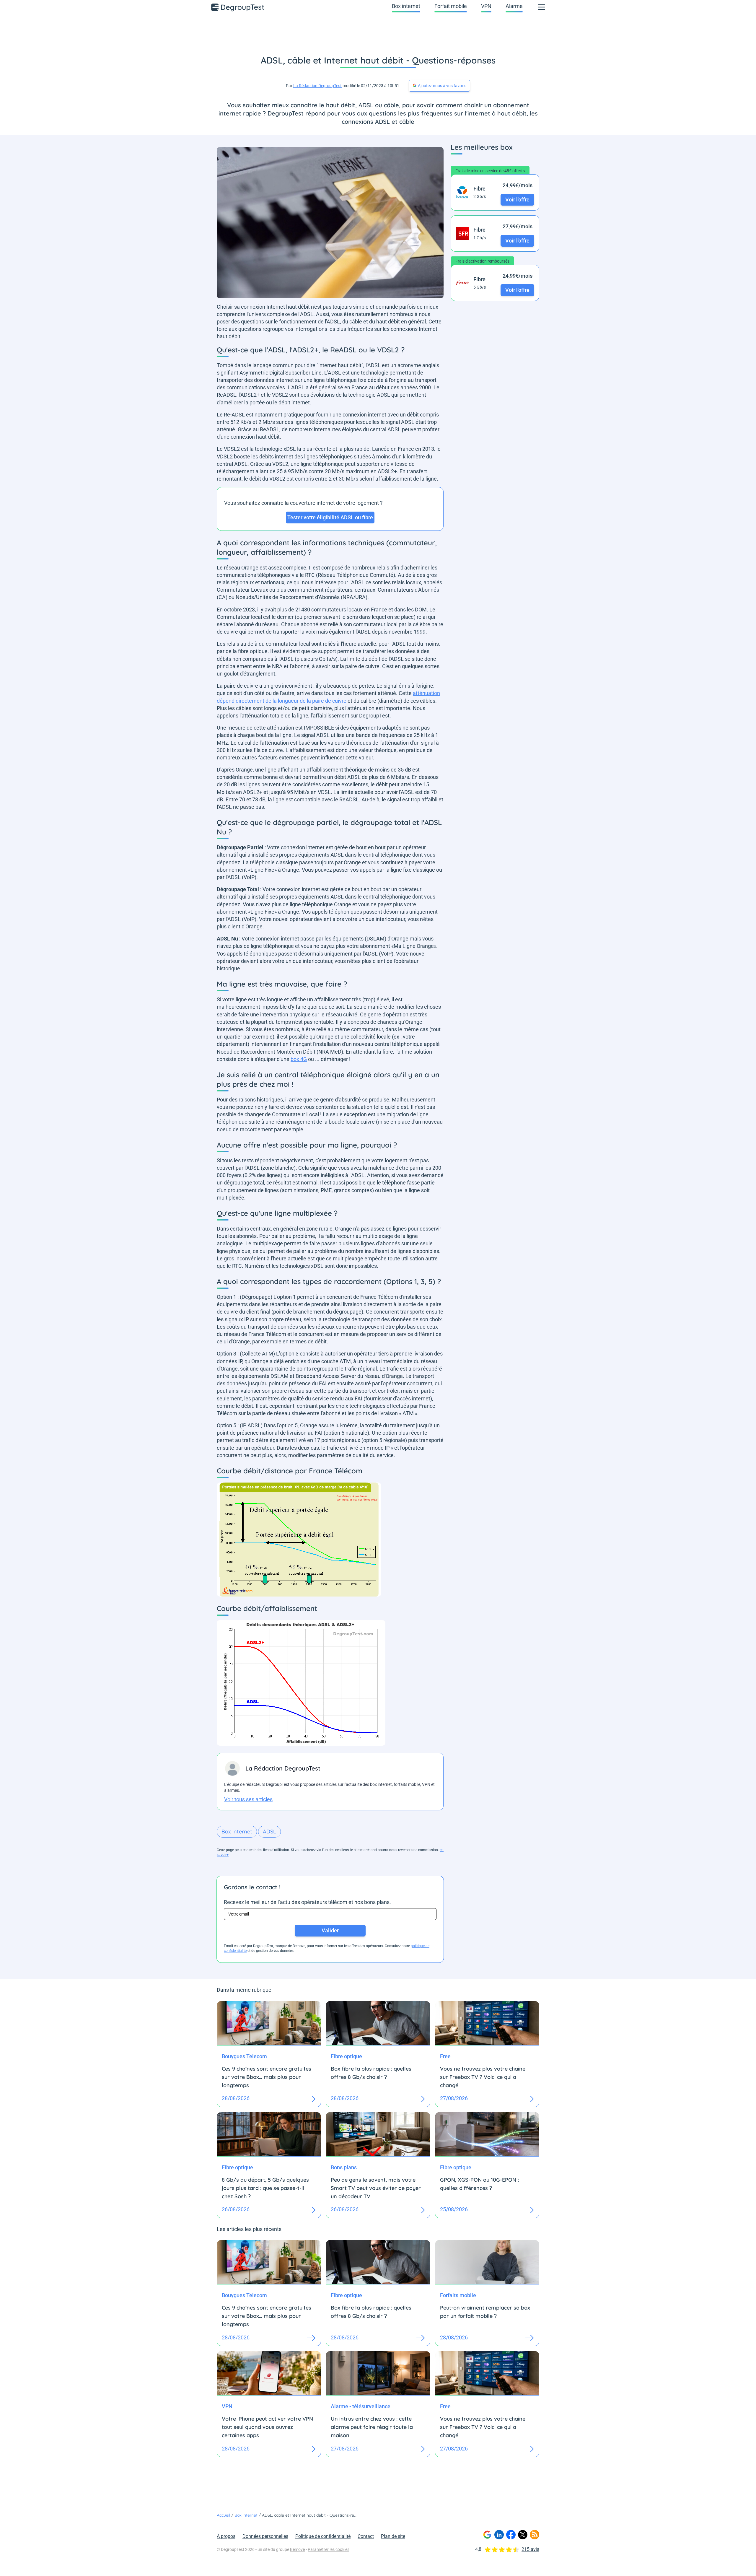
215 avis (530, 2549)
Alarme (514, 6)
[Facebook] (511, 2535)
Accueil (223, 2515)
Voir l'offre (517, 200)
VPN (486, 6)
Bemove (297, 2549)
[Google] (487, 2535)
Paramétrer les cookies (329, 2549)
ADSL (269, 1831)
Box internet (406, 6)
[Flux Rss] (535, 2535)
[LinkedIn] (499, 2535)
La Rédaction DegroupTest (317, 86)
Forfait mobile (451, 6)
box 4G (299, 1059)
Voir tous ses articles (248, 1799)
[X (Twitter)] (523, 2535)
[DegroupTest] (238, 7)
